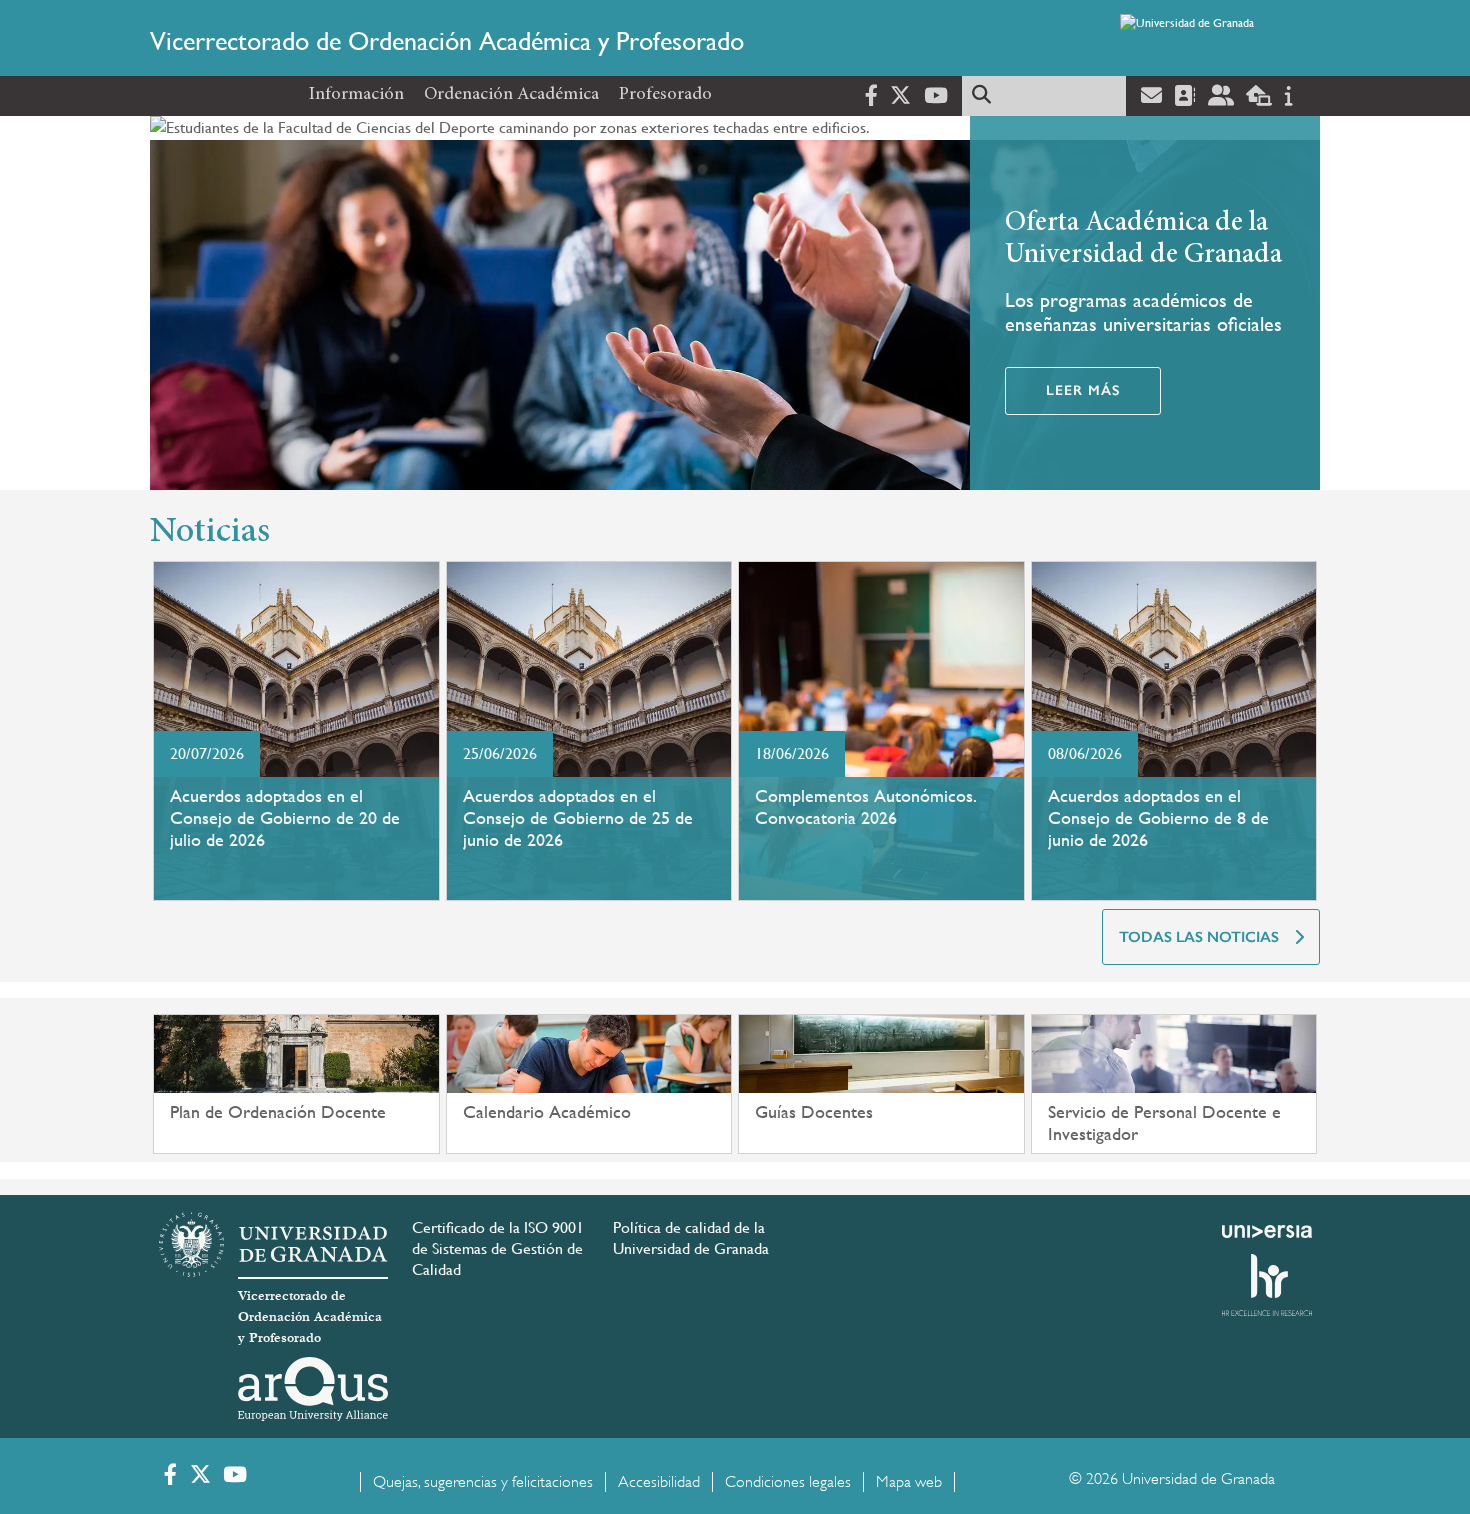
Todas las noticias (1199, 937)
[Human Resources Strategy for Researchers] (1267, 1285)
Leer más (1083, 390)
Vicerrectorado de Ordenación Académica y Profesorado (447, 41)
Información (356, 95)
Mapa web (909, 1482)
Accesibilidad (659, 1482)
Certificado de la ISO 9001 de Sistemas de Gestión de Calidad (498, 1248)
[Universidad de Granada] (1216, 41)
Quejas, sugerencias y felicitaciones (483, 1482)
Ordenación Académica (511, 95)
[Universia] (1267, 1231)
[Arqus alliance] (313, 1389)
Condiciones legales (788, 1482)
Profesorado (665, 95)
